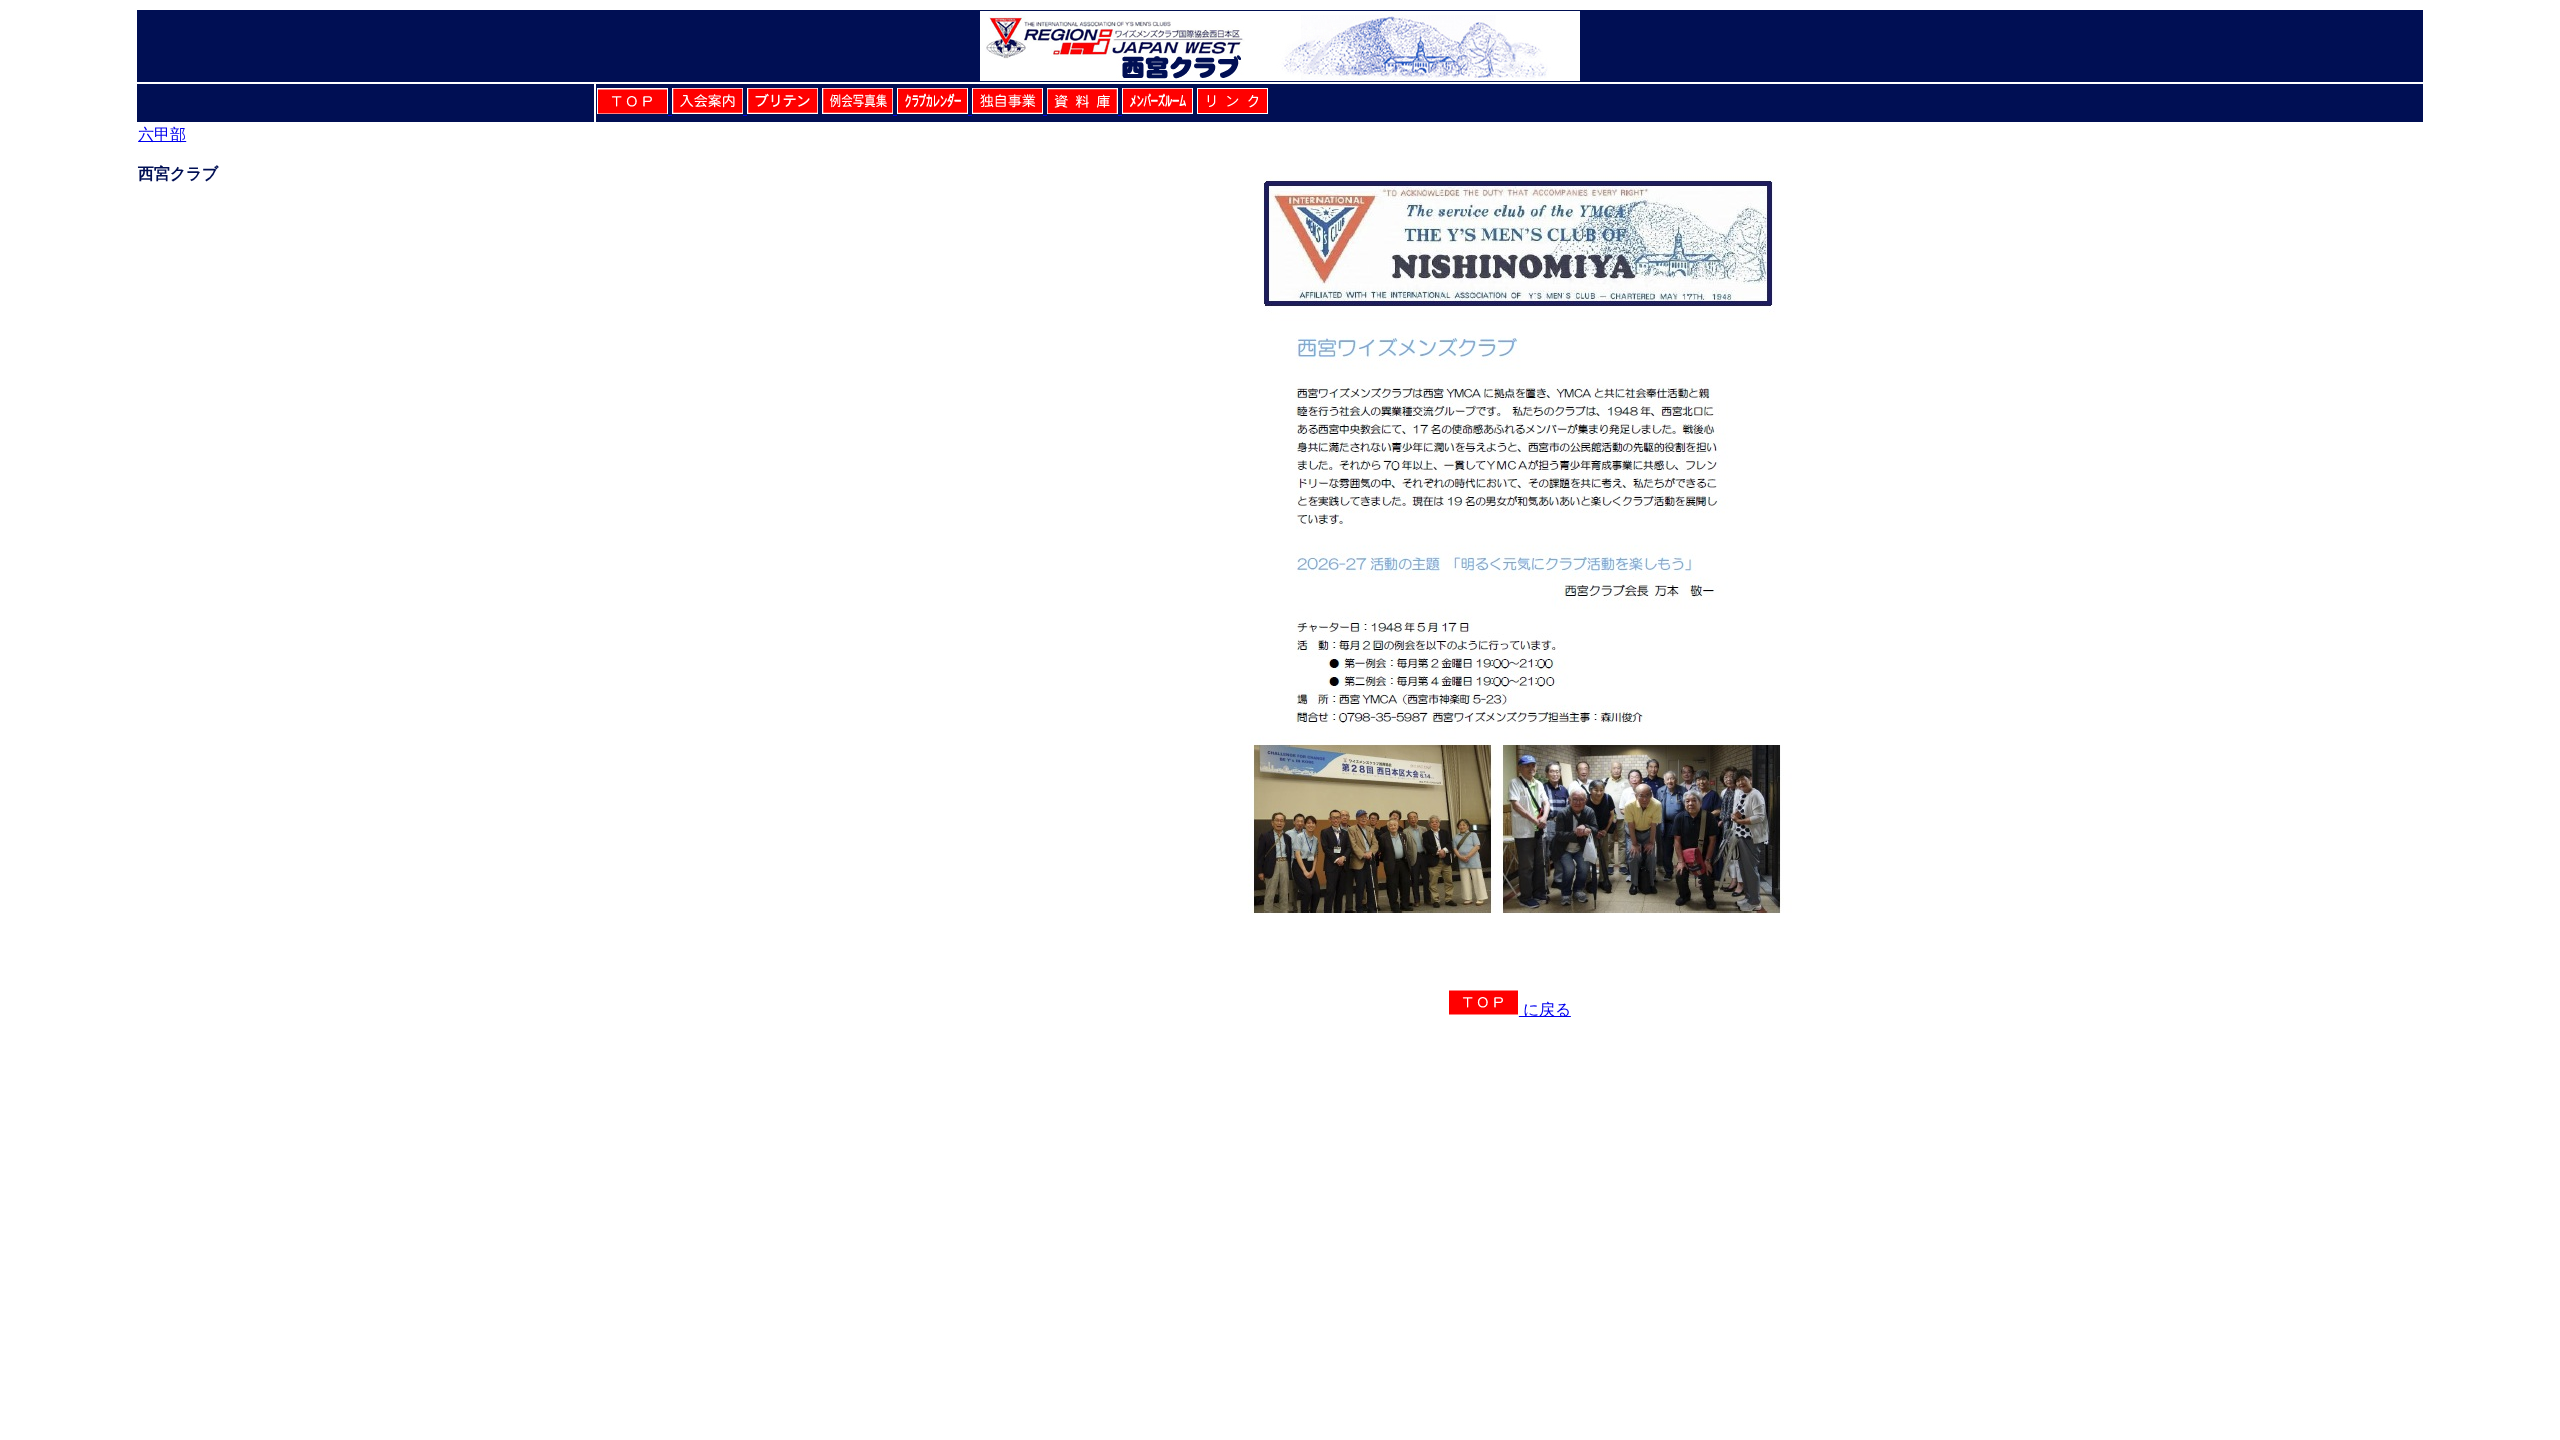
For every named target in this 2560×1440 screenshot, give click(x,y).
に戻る (1545, 1009)
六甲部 (162, 134)
